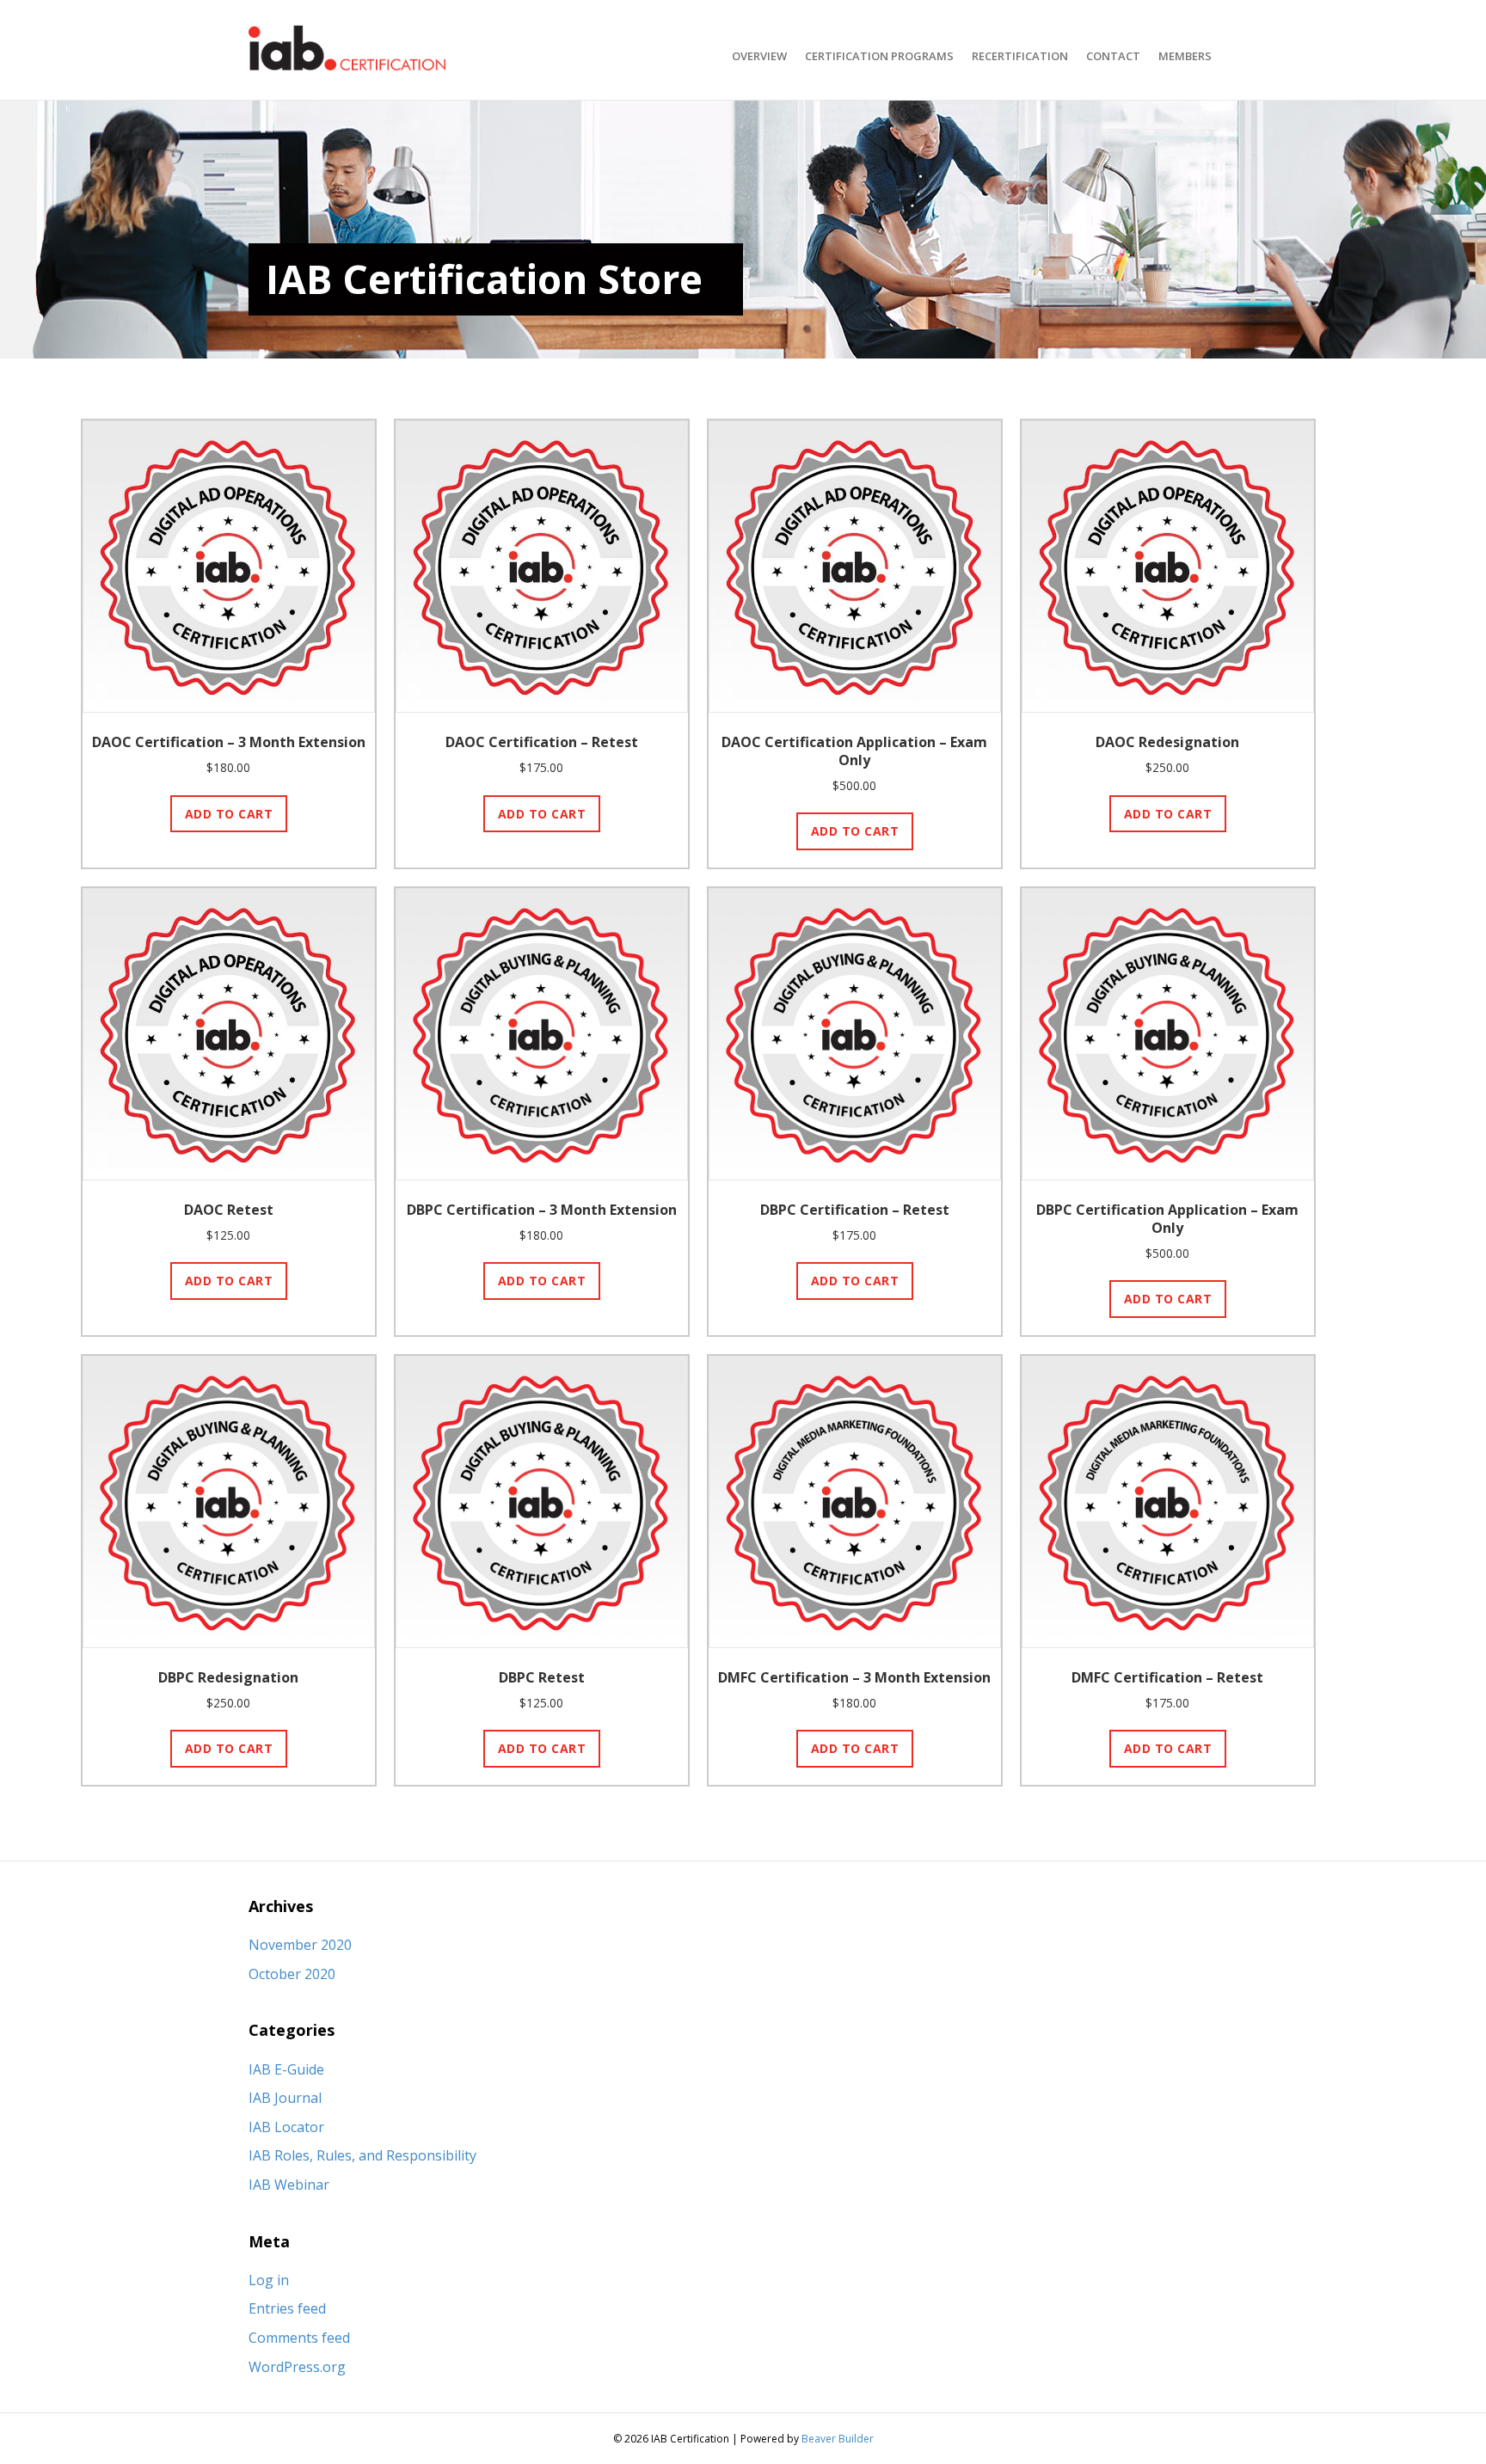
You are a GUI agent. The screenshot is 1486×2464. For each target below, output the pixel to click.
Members (1185, 56)
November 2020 (300, 1945)
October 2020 (292, 1974)
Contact (1113, 56)
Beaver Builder (838, 2439)
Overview (759, 56)
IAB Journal (285, 2098)
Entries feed (287, 2308)
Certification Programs (879, 56)
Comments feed (299, 2338)
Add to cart (229, 814)
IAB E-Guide (286, 2069)
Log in (269, 2280)
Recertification (1020, 56)
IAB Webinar (289, 2185)
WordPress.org (297, 2367)
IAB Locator (286, 2127)
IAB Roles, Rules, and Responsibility (362, 2155)
